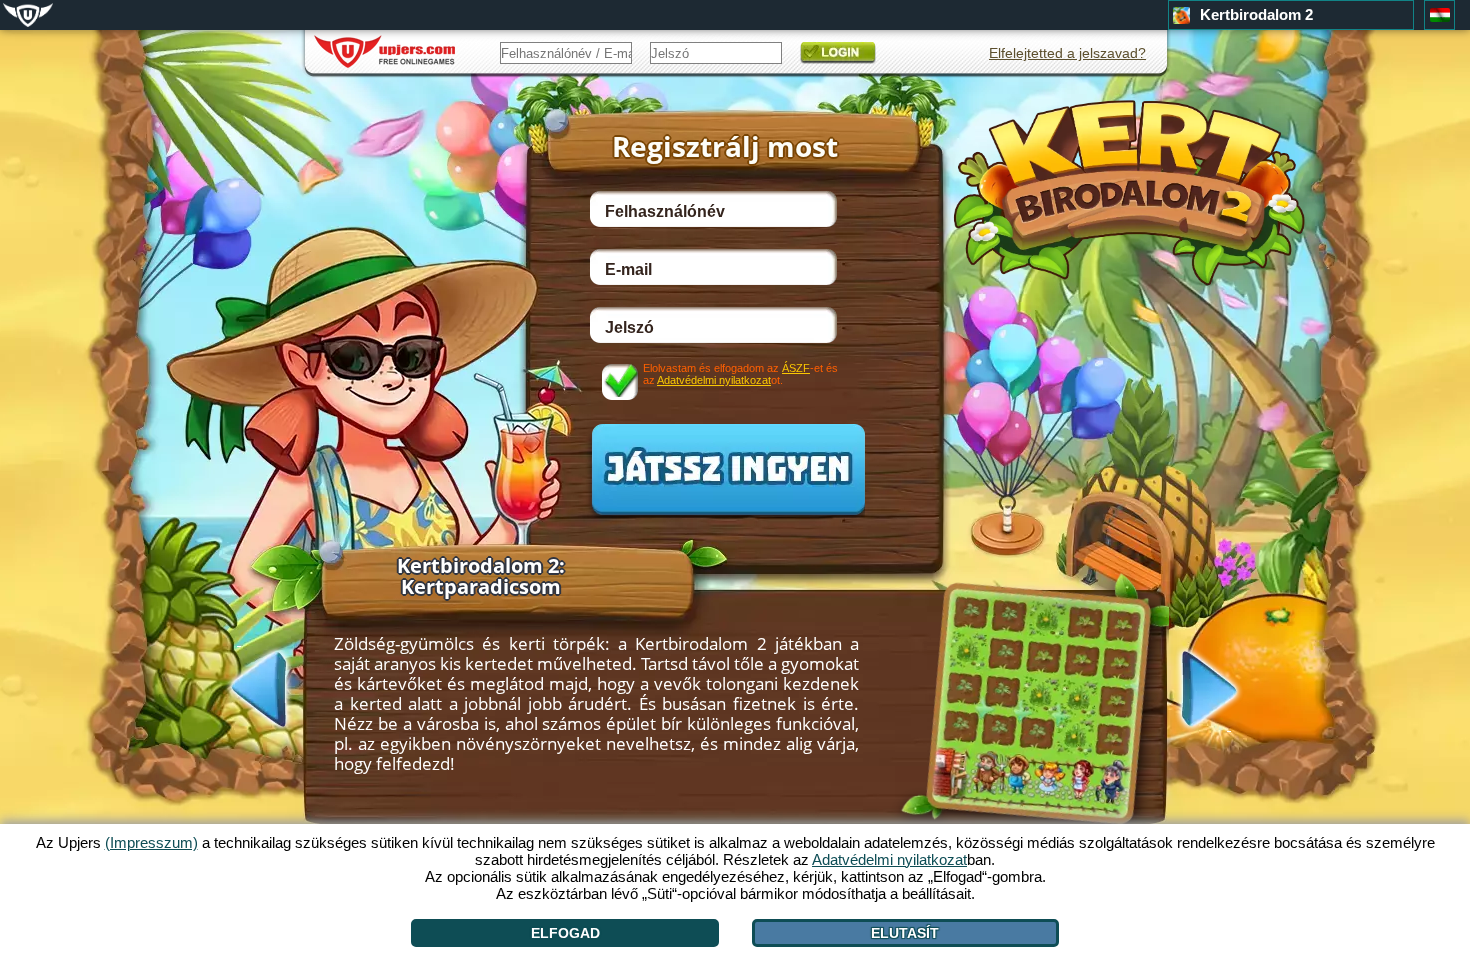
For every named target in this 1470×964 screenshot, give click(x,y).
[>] (1229, 691)
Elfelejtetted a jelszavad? (1067, 53)
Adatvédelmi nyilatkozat (714, 380)
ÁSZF (796, 368)
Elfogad (565, 933)
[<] (239, 687)
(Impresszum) (151, 842)
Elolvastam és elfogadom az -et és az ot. (740, 374)
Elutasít (905, 933)
